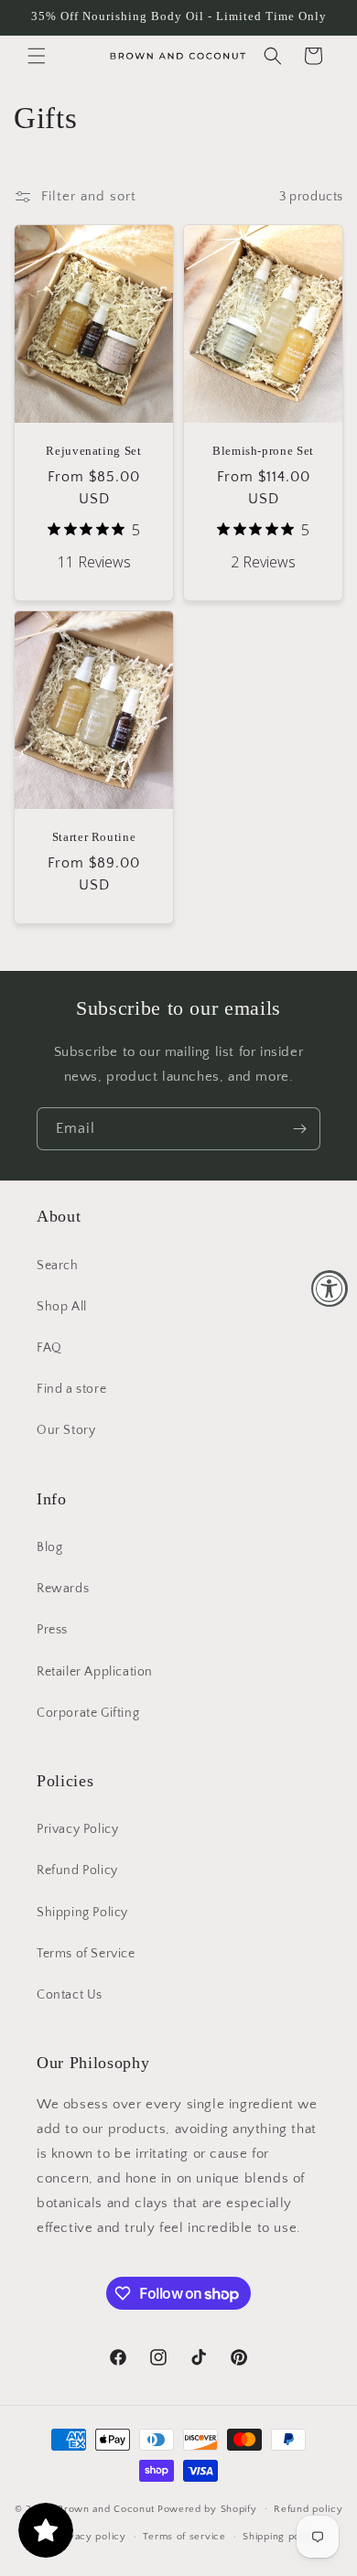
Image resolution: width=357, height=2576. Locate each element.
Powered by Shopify (207, 2508)
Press (52, 1630)
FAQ (49, 1348)
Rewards (63, 1589)
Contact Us (70, 1995)
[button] (37, 56)
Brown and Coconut (106, 2508)
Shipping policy (281, 2537)
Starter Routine (94, 837)
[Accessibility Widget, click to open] (330, 1288)
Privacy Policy (77, 1829)
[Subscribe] (299, 1129)
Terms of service (184, 2537)
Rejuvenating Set (94, 451)
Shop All (62, 1307)
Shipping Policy (82, 1913)
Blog (49, 1547)
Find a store (71, 1389)
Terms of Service (86, 1954)
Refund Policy (77, 1870)
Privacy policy (91, 2537)
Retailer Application (95, 1672)
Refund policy (308, 2509)
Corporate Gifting (88, 1713)
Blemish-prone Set (263, 451)
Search (58, 1266)
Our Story (66, 1430)
